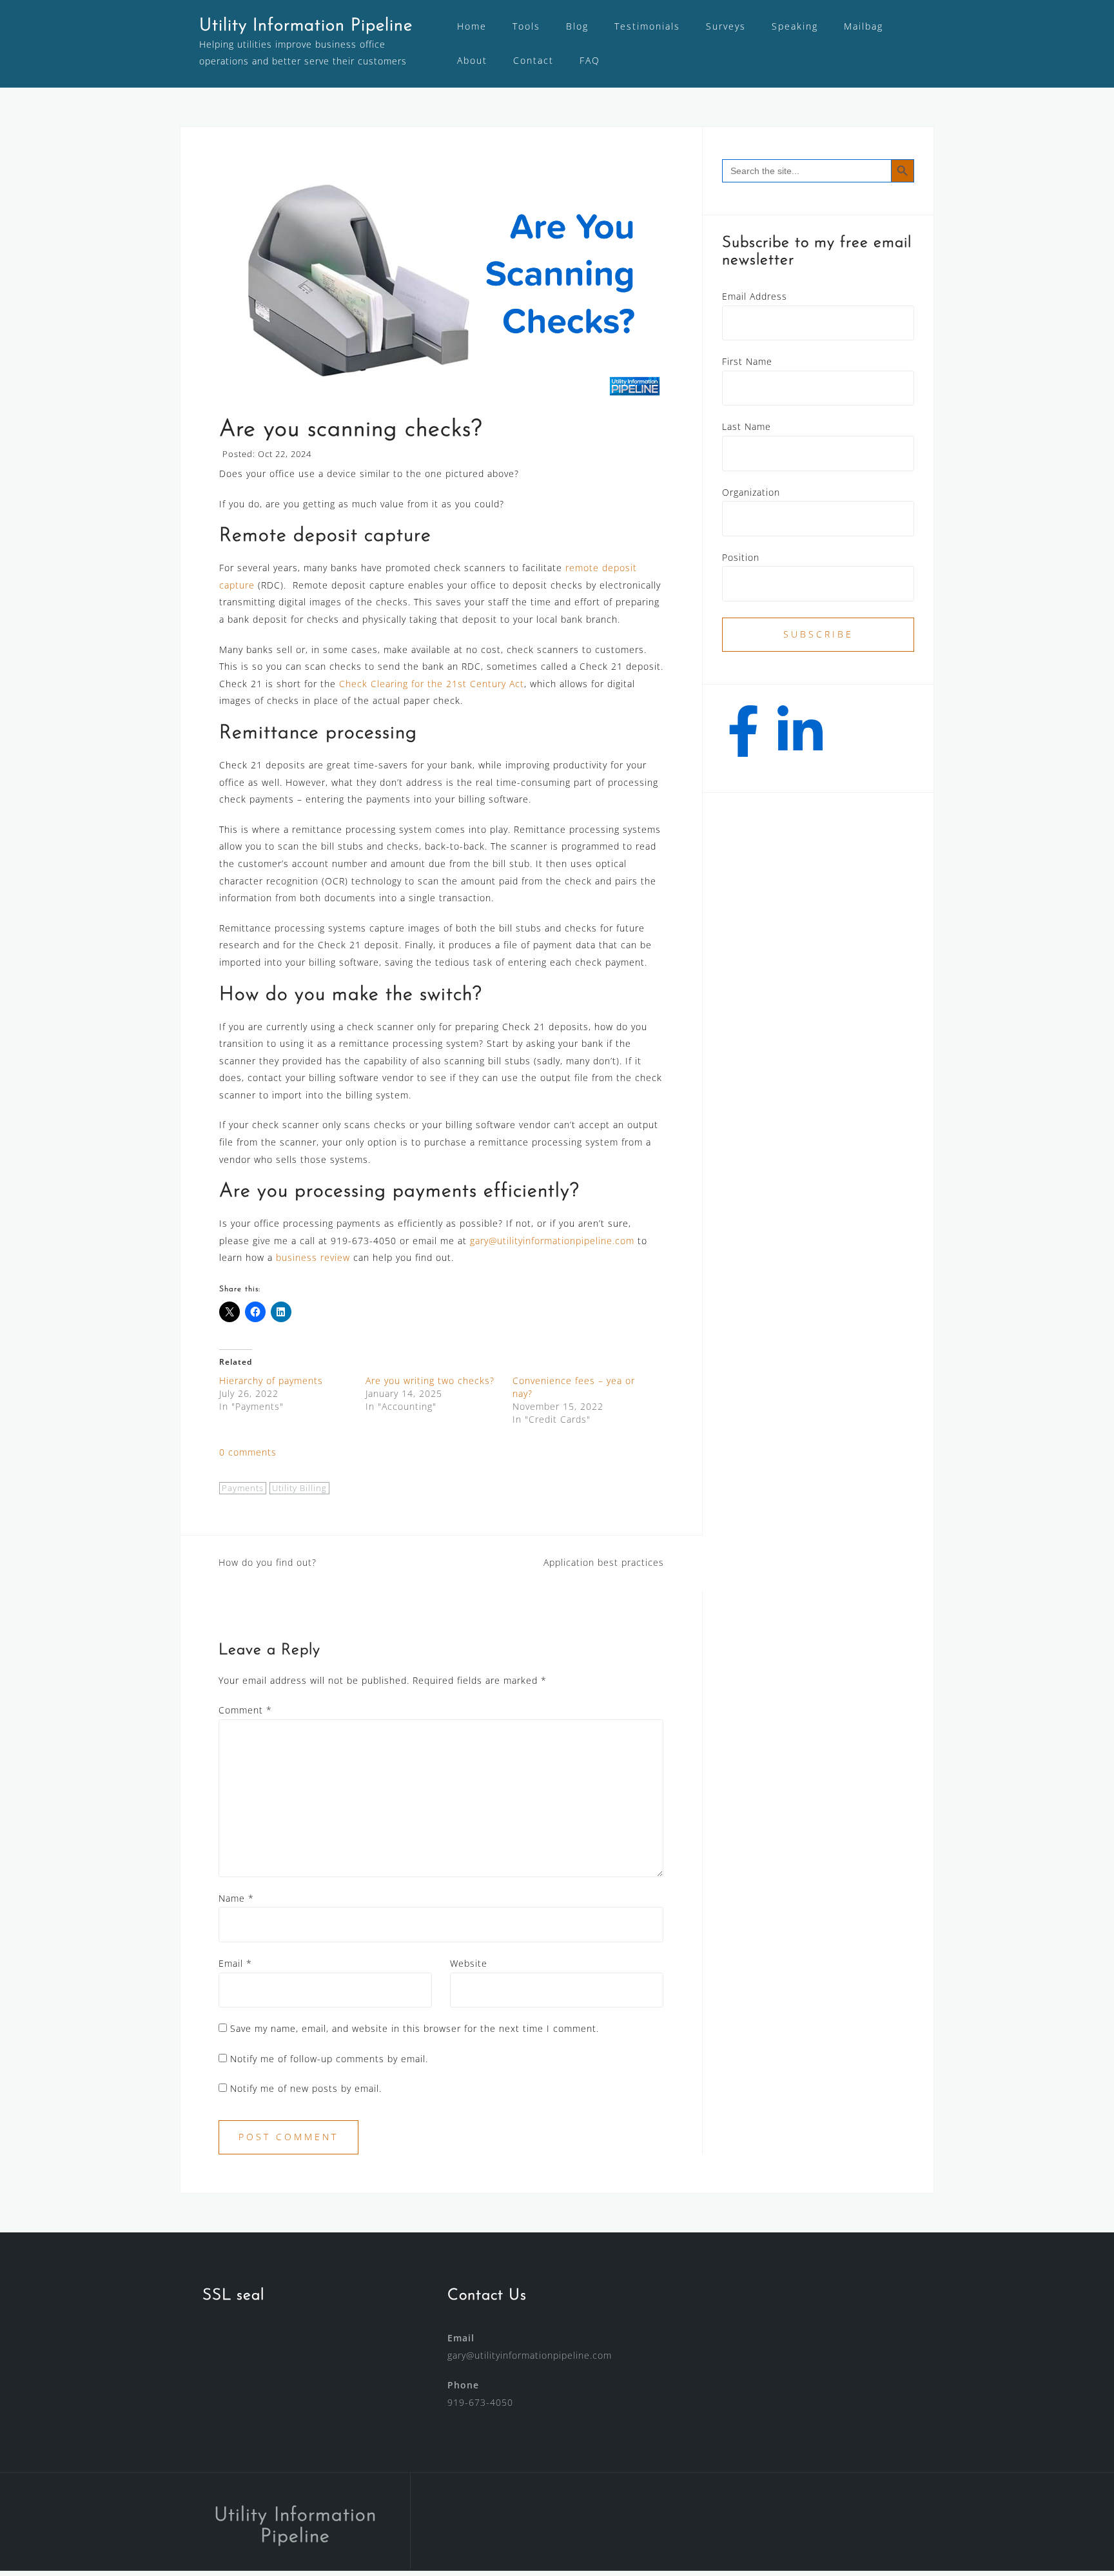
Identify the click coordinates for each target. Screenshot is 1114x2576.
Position (741, 557)
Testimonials (647, 26)
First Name (747, 361)
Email (235, 1963)
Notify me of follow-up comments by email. (329, 2059)
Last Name (747, 426)
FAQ (590, 60)
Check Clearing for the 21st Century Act (432, 684)
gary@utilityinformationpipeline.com (552, 1241)
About (472, 60)
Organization (751, 492)
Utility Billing (299, 1488)
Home (472, 26)
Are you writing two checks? (430, 1381)
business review (313, 1257)
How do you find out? (268, 1562)
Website (469, 1963)
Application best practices (604, 1562)
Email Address (755, 296)
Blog (577, 26)
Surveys (726, 26)
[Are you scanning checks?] (441, 282)
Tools (526, 26)
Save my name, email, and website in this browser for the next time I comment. (415, 2028)
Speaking (795, 26)
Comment (245, 1710)
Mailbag (864, 26)
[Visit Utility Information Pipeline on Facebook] (744, 740)
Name (236, 1898)
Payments (243, 1488)
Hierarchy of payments (271, 1381)
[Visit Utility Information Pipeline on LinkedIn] (800, 740)
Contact (533, 60)
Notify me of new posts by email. (306, 2088)
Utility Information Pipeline (306, 26)
